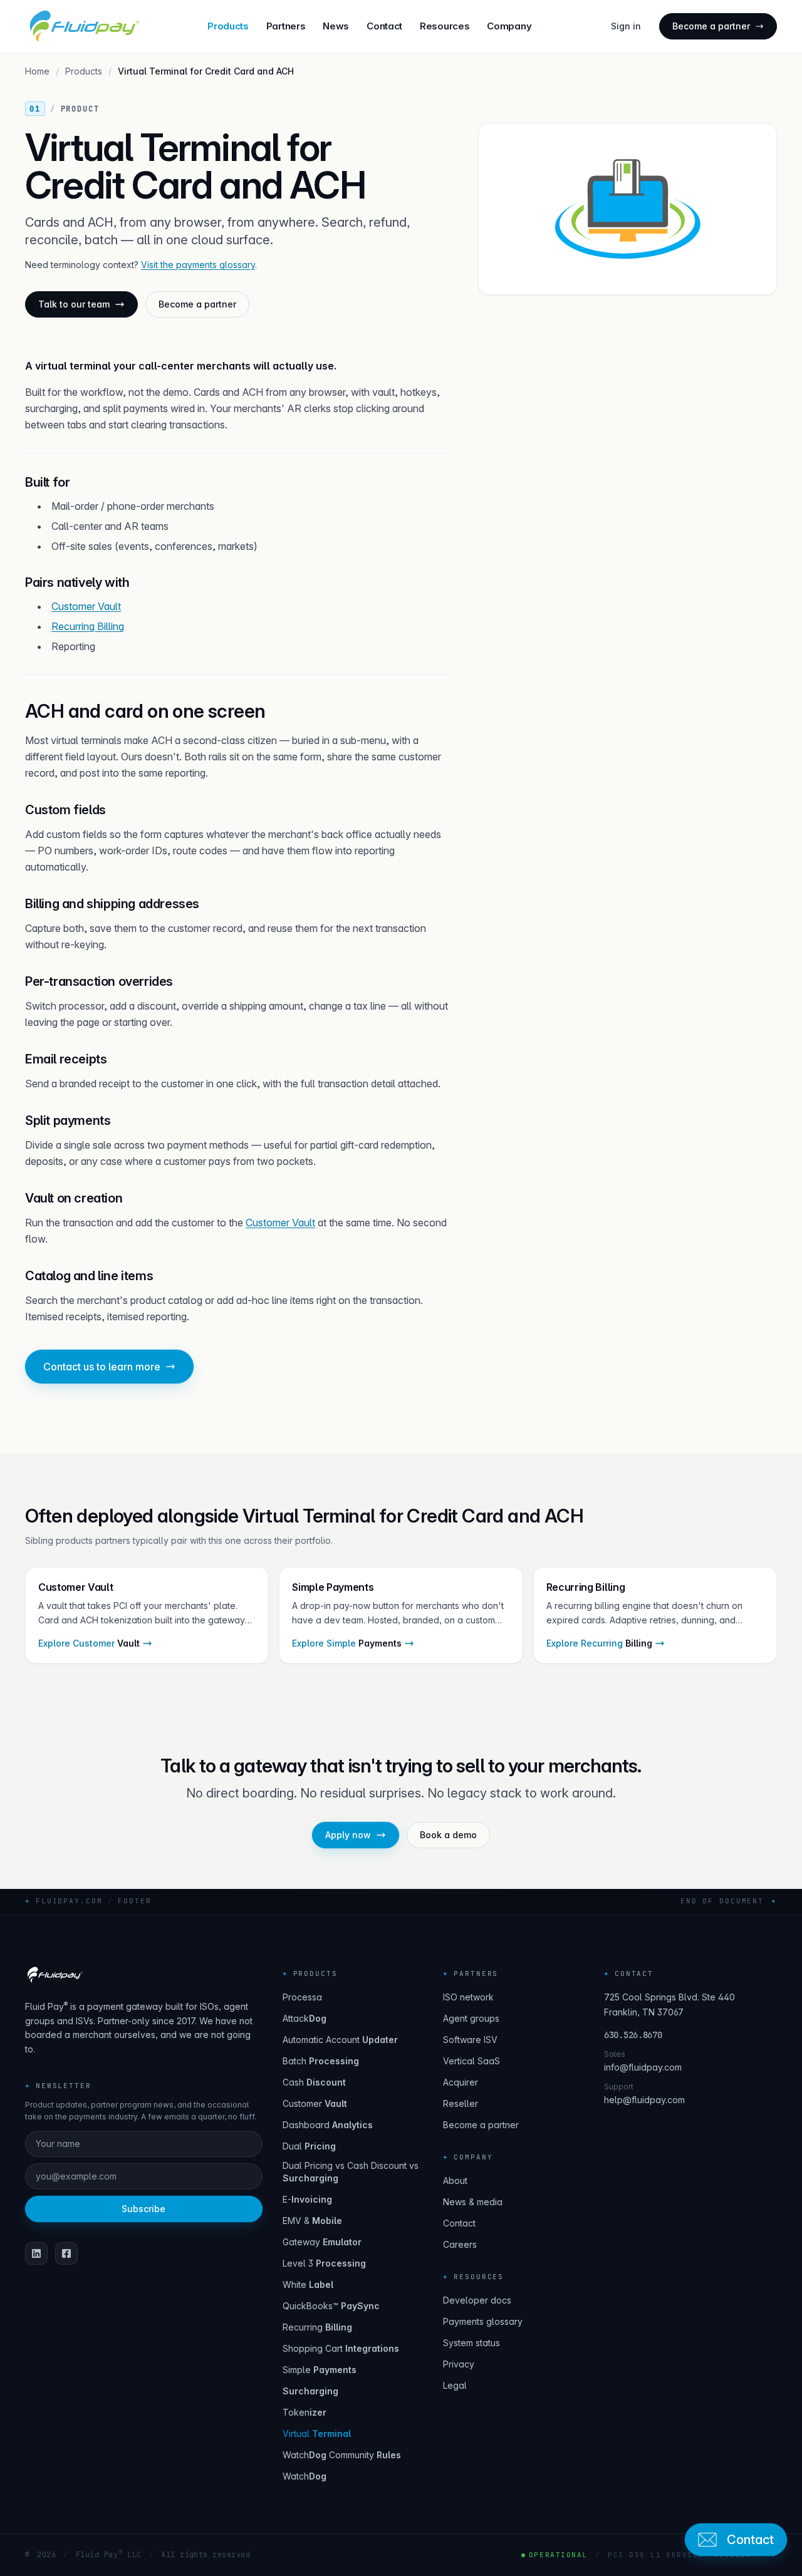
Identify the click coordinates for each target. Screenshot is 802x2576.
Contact (384, 26)
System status (471, 2343)
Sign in (626, 26)
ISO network (468, 1997)
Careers (460, 2244)
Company (509, 26)
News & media (473, 2202)
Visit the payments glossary (198, 265)
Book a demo (448, 1835)
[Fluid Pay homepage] (83, 26)
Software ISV (470, 2040)
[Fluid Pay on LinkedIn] (36, 2253)
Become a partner (711, 26)
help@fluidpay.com (644, 2100)
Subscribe (143, 2209)
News (336, 26)
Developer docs (477, 2300)
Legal (455, 2385)
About (455, 2180)
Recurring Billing (88, 626)
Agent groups (471, 2018)
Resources (445, 26)
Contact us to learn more (102, 1367)
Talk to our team (74, 304)
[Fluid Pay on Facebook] (66, 2253)
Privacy (459, 2364)
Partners (286, 26)
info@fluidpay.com (643, 2067)
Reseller (461, 2103)
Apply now (348, 1835)
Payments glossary (483, 2321)
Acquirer (461, 2082)
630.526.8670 (633, 2035)
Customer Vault (86, 606)
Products (228, 26)
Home (37, 71)
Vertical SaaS (471, 2061)
